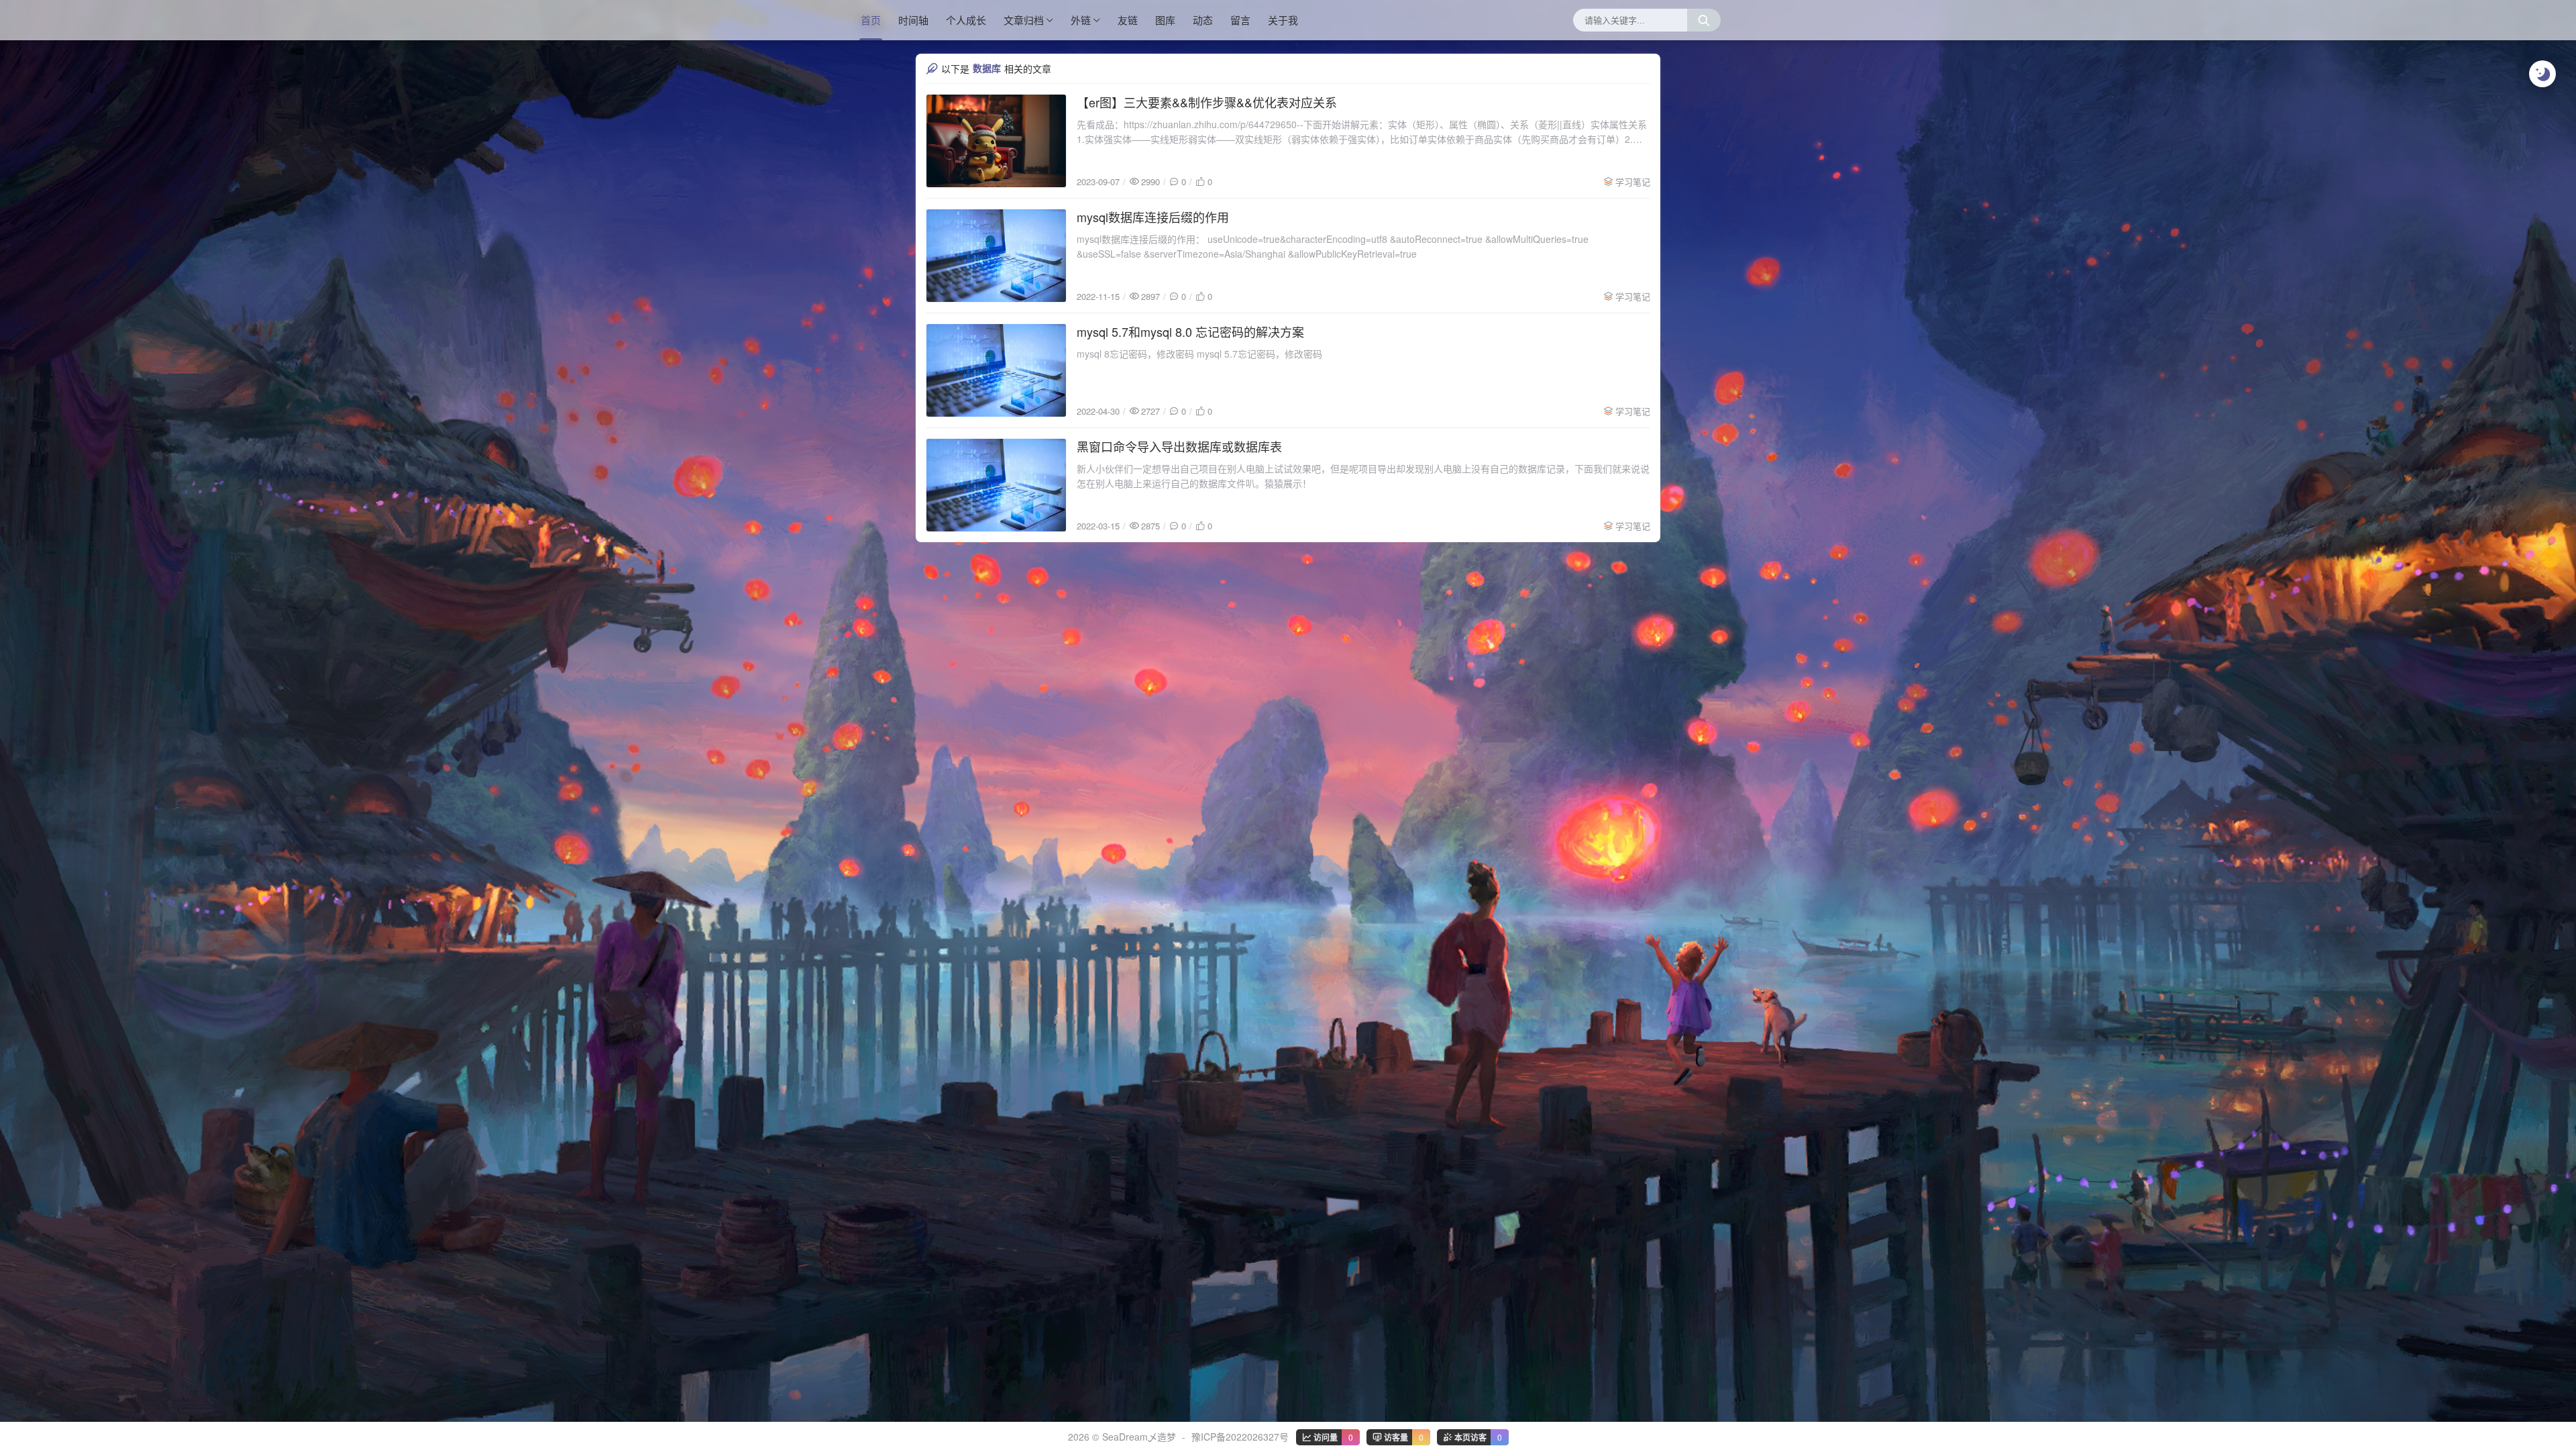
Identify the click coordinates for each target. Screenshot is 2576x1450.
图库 (1165, 20)
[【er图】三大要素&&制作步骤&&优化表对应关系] (996, 141)
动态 (1203, 20)
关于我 (1283, 20)
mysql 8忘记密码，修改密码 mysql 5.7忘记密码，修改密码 (1199, 354)
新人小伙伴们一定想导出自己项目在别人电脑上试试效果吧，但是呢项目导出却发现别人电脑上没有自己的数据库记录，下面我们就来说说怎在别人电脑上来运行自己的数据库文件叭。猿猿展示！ (1363, 476)
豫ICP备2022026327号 (1240, 1437)
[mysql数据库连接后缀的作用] (996, 256)
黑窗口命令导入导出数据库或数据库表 (1179, 446)
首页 (871, 20)
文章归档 (1024, 20)
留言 (1240, 20)
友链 (1128, 20)
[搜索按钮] (1704, 20)
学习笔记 (1633, 182)
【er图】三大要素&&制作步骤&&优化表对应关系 (1207, 102)
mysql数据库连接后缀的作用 (1153, 217)
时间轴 (913, 20)
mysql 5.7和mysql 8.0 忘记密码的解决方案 (1190, 331)
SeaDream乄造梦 (1139, 1437)
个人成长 (966, 20)
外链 (1081, 20)
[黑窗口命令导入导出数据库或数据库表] (996, 485)
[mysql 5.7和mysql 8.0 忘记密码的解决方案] (996, 370)
